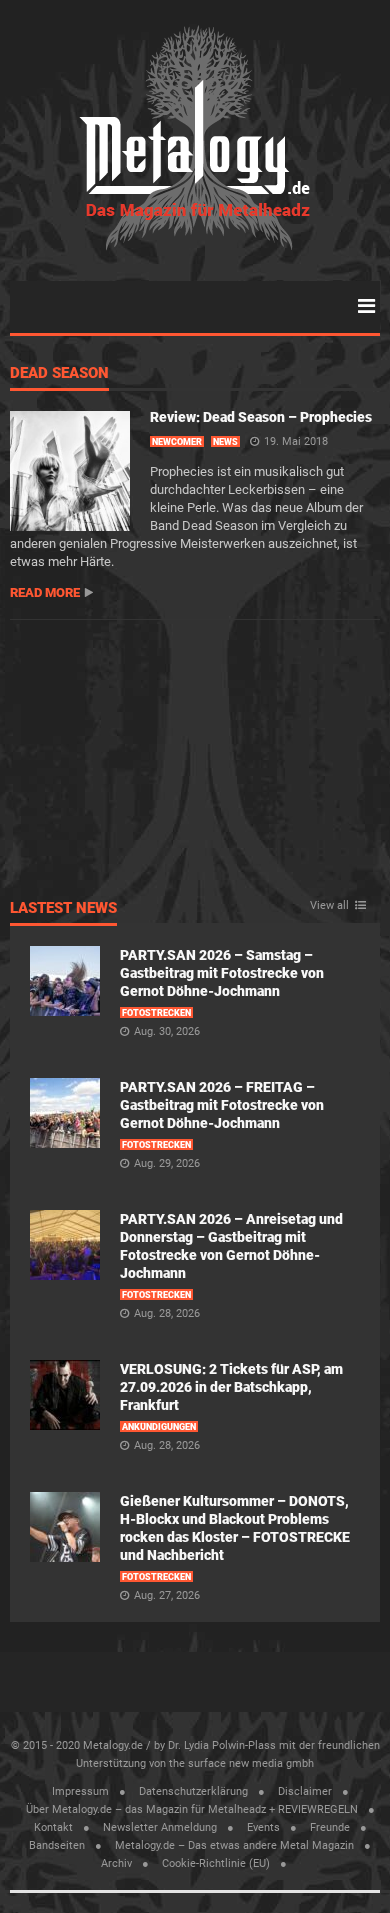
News (225, 442)
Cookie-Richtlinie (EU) (216, 1863)
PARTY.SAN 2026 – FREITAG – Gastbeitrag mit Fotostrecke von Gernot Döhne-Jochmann (222, 1105)
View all (329, 906)
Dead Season (59, 374)
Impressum (80, 1791)
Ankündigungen (159, 1427)
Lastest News (63, 909)
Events (263, 1827)
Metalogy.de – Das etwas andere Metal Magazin (234, 1845)
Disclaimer (305, 1791)
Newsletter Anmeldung (160, 1827)
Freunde (330, 1827)
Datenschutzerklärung (193, 1791)
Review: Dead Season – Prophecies (261, 417)
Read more (45, 592)
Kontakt (53, 1827)
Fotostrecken (156, 1013)
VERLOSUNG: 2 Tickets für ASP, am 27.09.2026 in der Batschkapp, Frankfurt (231, 1387)
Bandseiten (57, 1845)
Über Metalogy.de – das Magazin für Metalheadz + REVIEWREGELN (192, 1809)
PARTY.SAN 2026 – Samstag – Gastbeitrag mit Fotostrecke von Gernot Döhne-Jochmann (222, 973)
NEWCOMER (177, 442)
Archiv (116, 1863)
